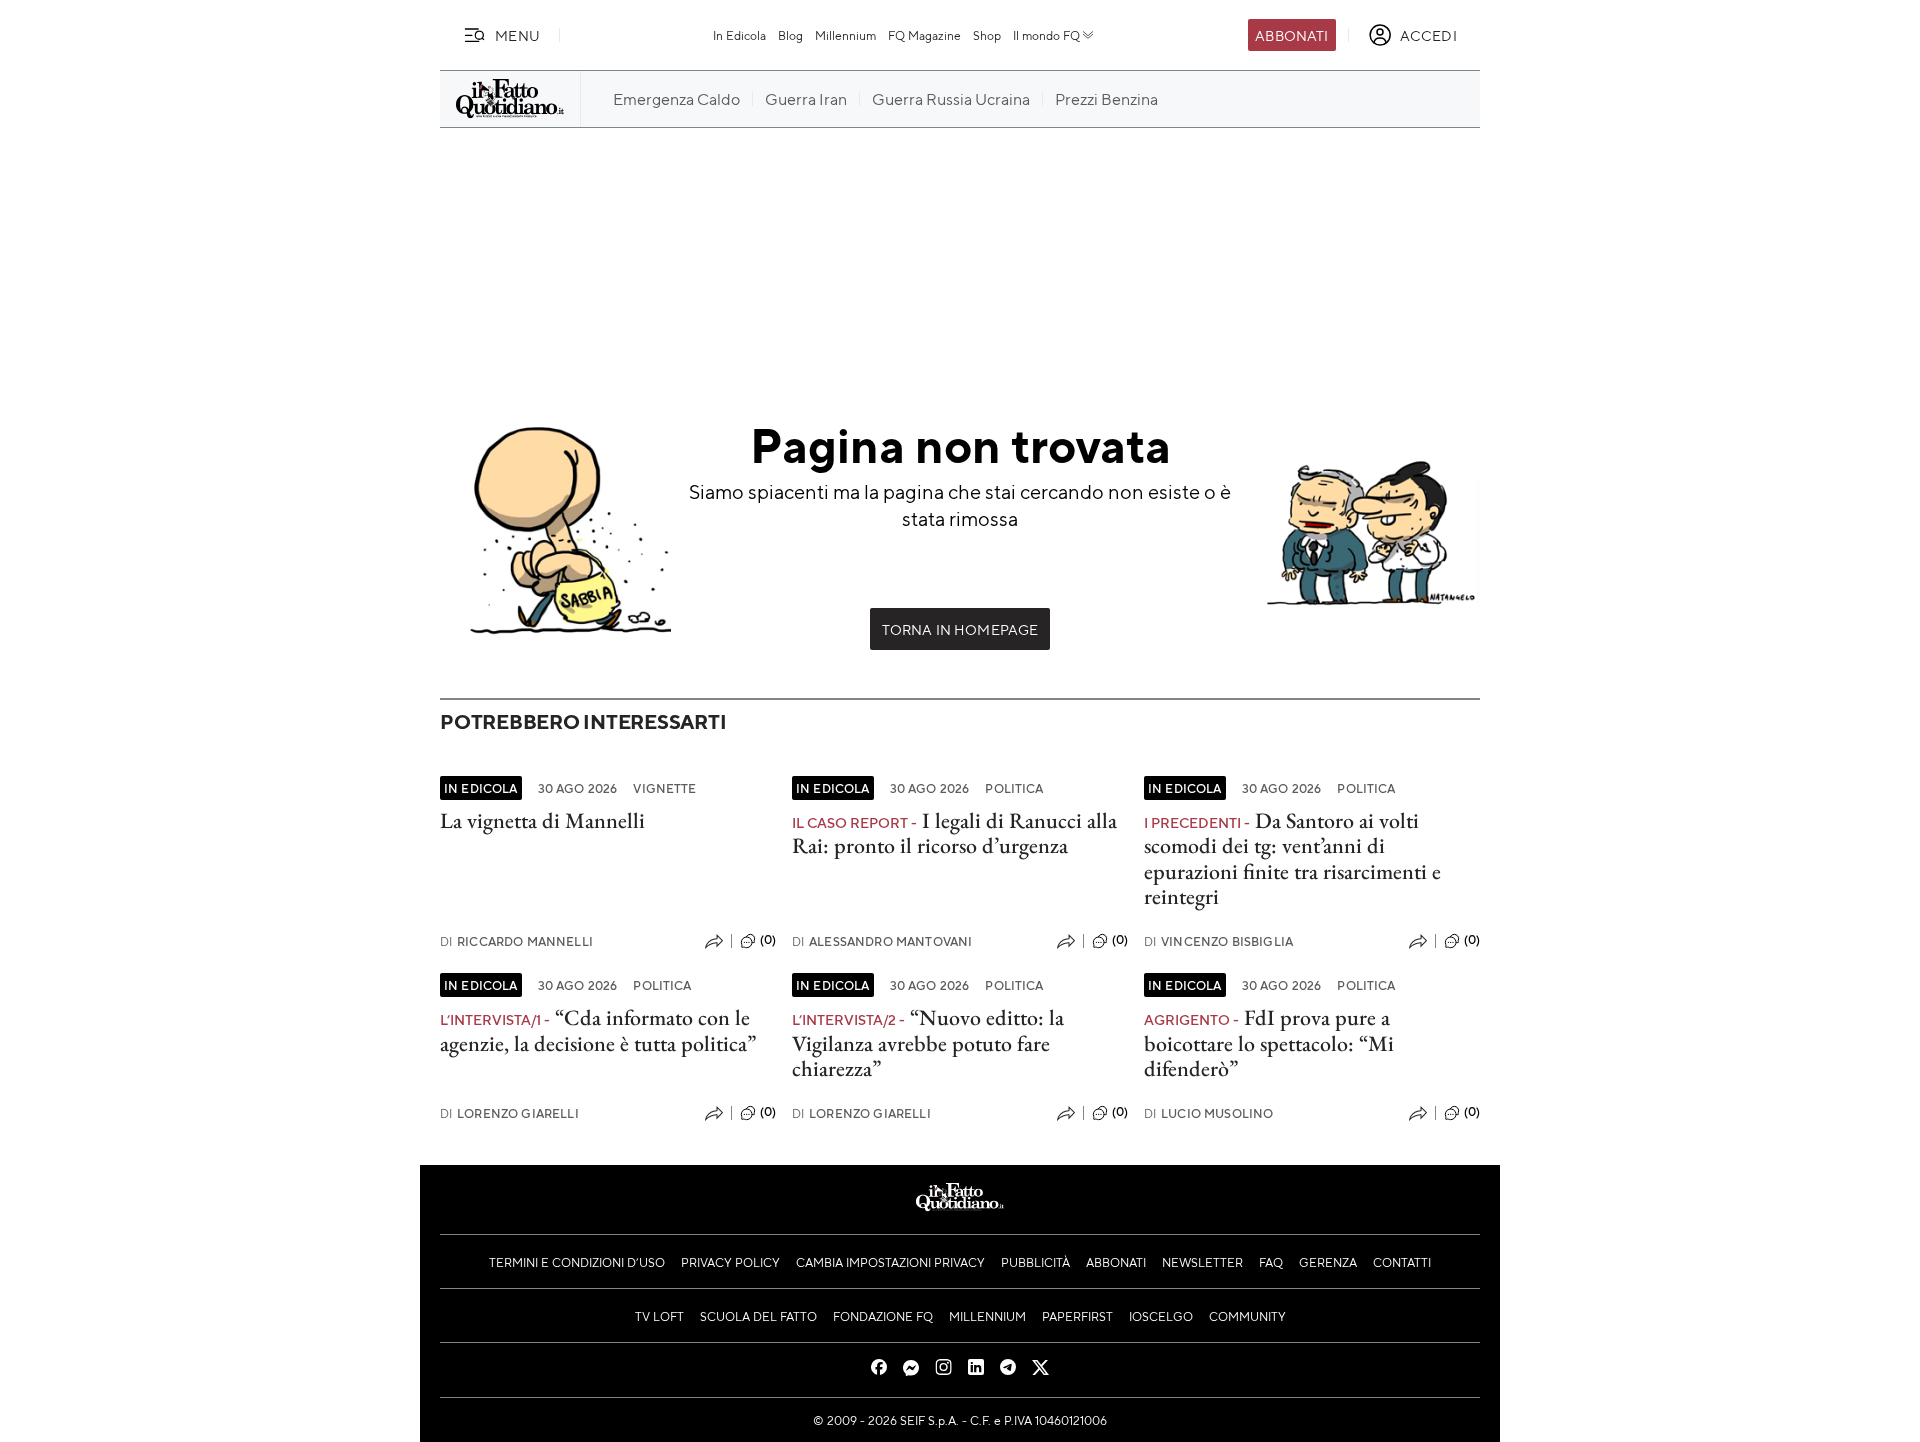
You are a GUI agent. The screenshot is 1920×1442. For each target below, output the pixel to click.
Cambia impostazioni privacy (890, 1262)
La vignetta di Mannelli (542, 820)
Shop (987, 35)
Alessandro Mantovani (882, 941)
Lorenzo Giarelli (509, 1113)
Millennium (845, 35)
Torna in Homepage (960, 629)
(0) (768, 940)
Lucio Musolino (1208, 1113)
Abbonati (1291, 35)
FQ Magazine (924, 35)
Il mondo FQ (1046, 35)
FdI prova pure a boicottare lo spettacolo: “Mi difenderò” (1269, 1043)
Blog (790, 35)
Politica (1014, 788)
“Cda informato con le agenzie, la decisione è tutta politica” (598, 1030)
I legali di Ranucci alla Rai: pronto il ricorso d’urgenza (954, 833)
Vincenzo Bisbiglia (1218, 941)
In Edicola (739, 35)
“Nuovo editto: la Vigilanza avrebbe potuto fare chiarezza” (928, 1043)
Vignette (664, 788)
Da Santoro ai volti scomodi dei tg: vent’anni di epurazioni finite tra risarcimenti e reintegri (1292, 858)
